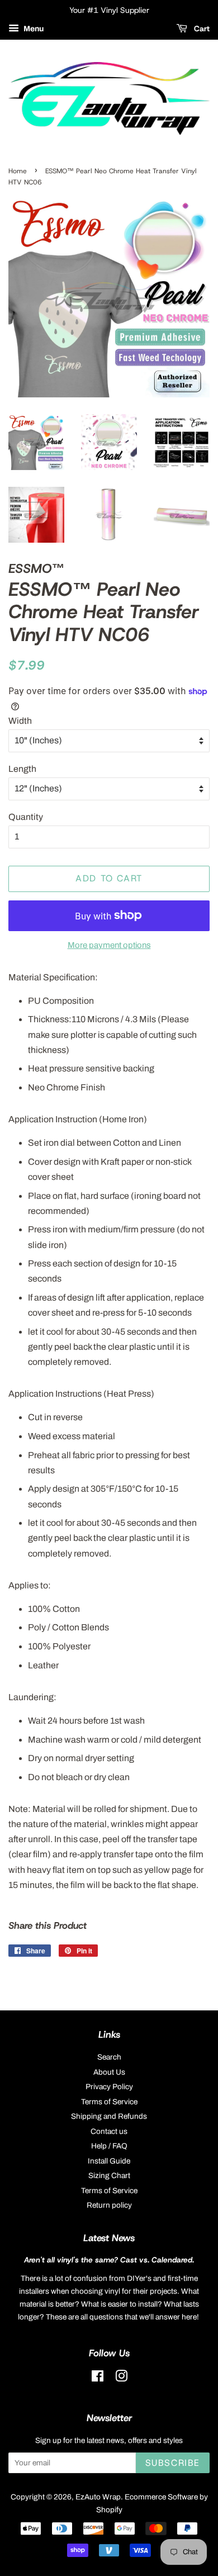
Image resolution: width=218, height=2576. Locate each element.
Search (109, 2057)
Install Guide (109, 2161)
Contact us (109, 2131)
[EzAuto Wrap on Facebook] (98, 2378)
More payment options (109, 945)
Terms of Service (109, 2102)
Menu (33, 29)
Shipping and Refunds (109, 2116)
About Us (109, 2072)
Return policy (109, 2205)
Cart (201, 29)
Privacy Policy (109, 2087)
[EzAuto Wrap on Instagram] (121, 2378)
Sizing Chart (109, 2176)
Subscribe (173, 2463)
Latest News (109, 2238)
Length (22, 769)
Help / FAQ (109, 2146)
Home (18, 171)
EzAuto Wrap (98, 2497)
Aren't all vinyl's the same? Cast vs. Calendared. (109, 2260)
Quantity (26, 817)
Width (20, 721)
